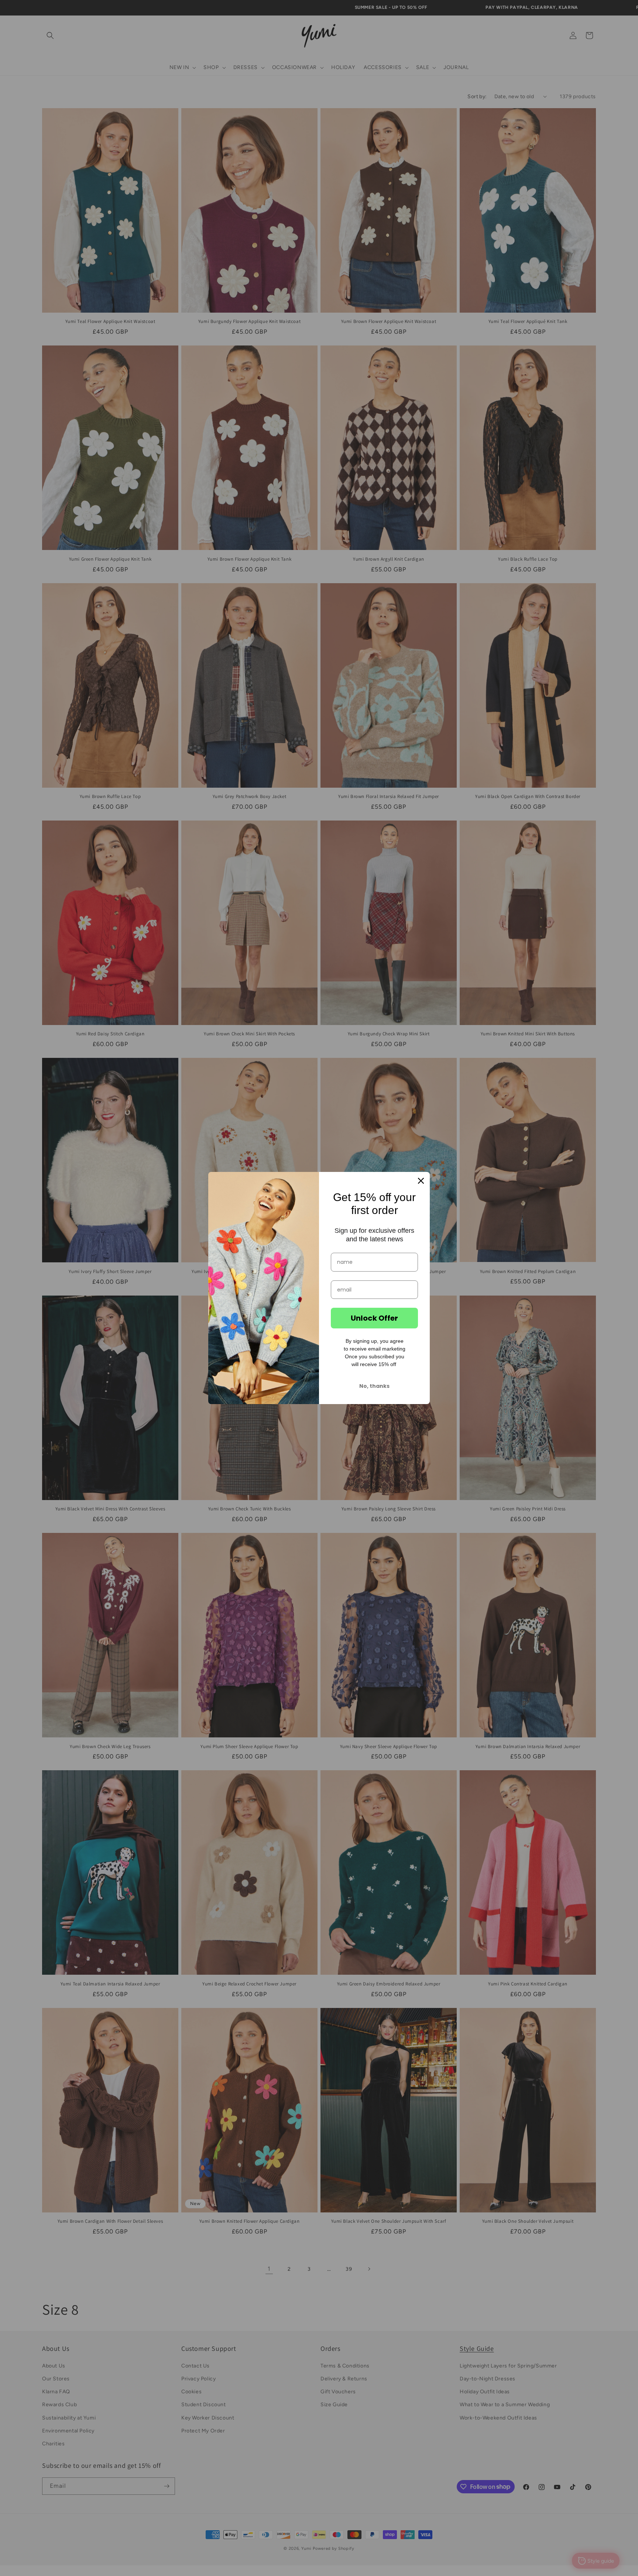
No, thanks (374, 1386)
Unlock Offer (374, 1318)
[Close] (421, 1181)
